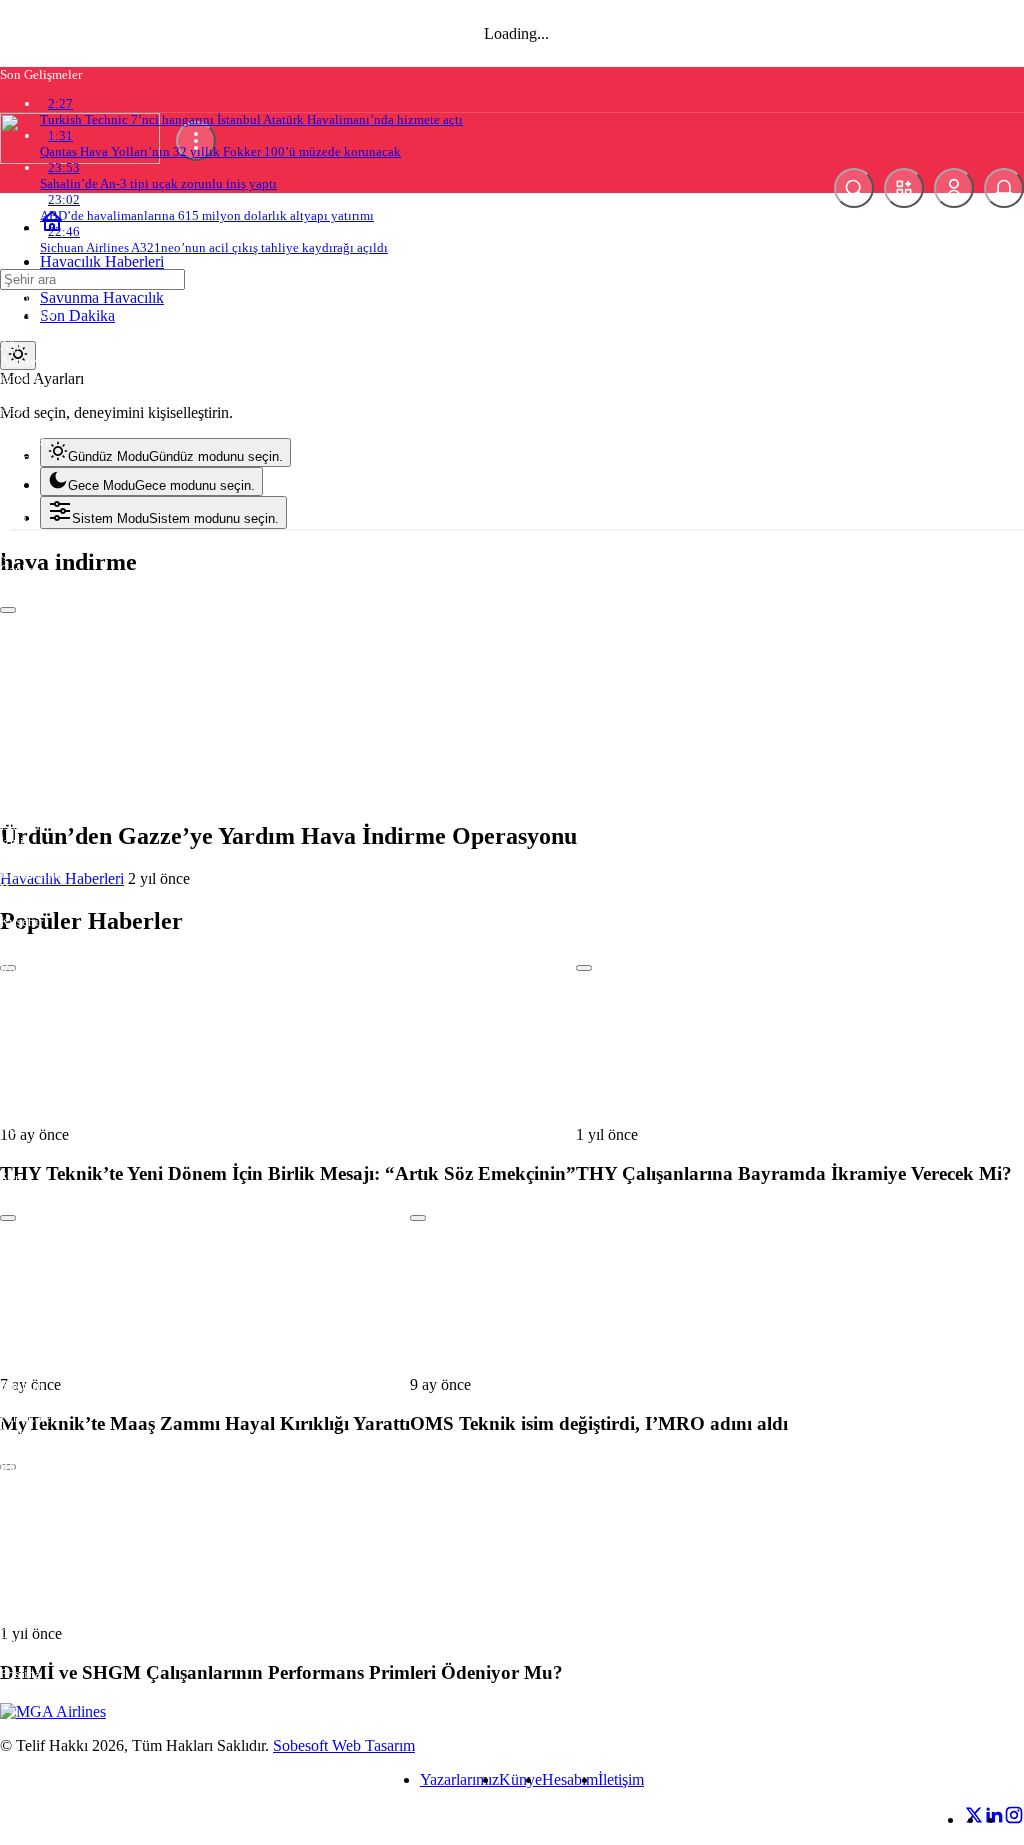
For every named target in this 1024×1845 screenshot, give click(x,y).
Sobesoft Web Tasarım (344, 1745)
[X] (974, 1819)
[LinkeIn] (994, 1819)
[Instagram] (1014, 1819)
